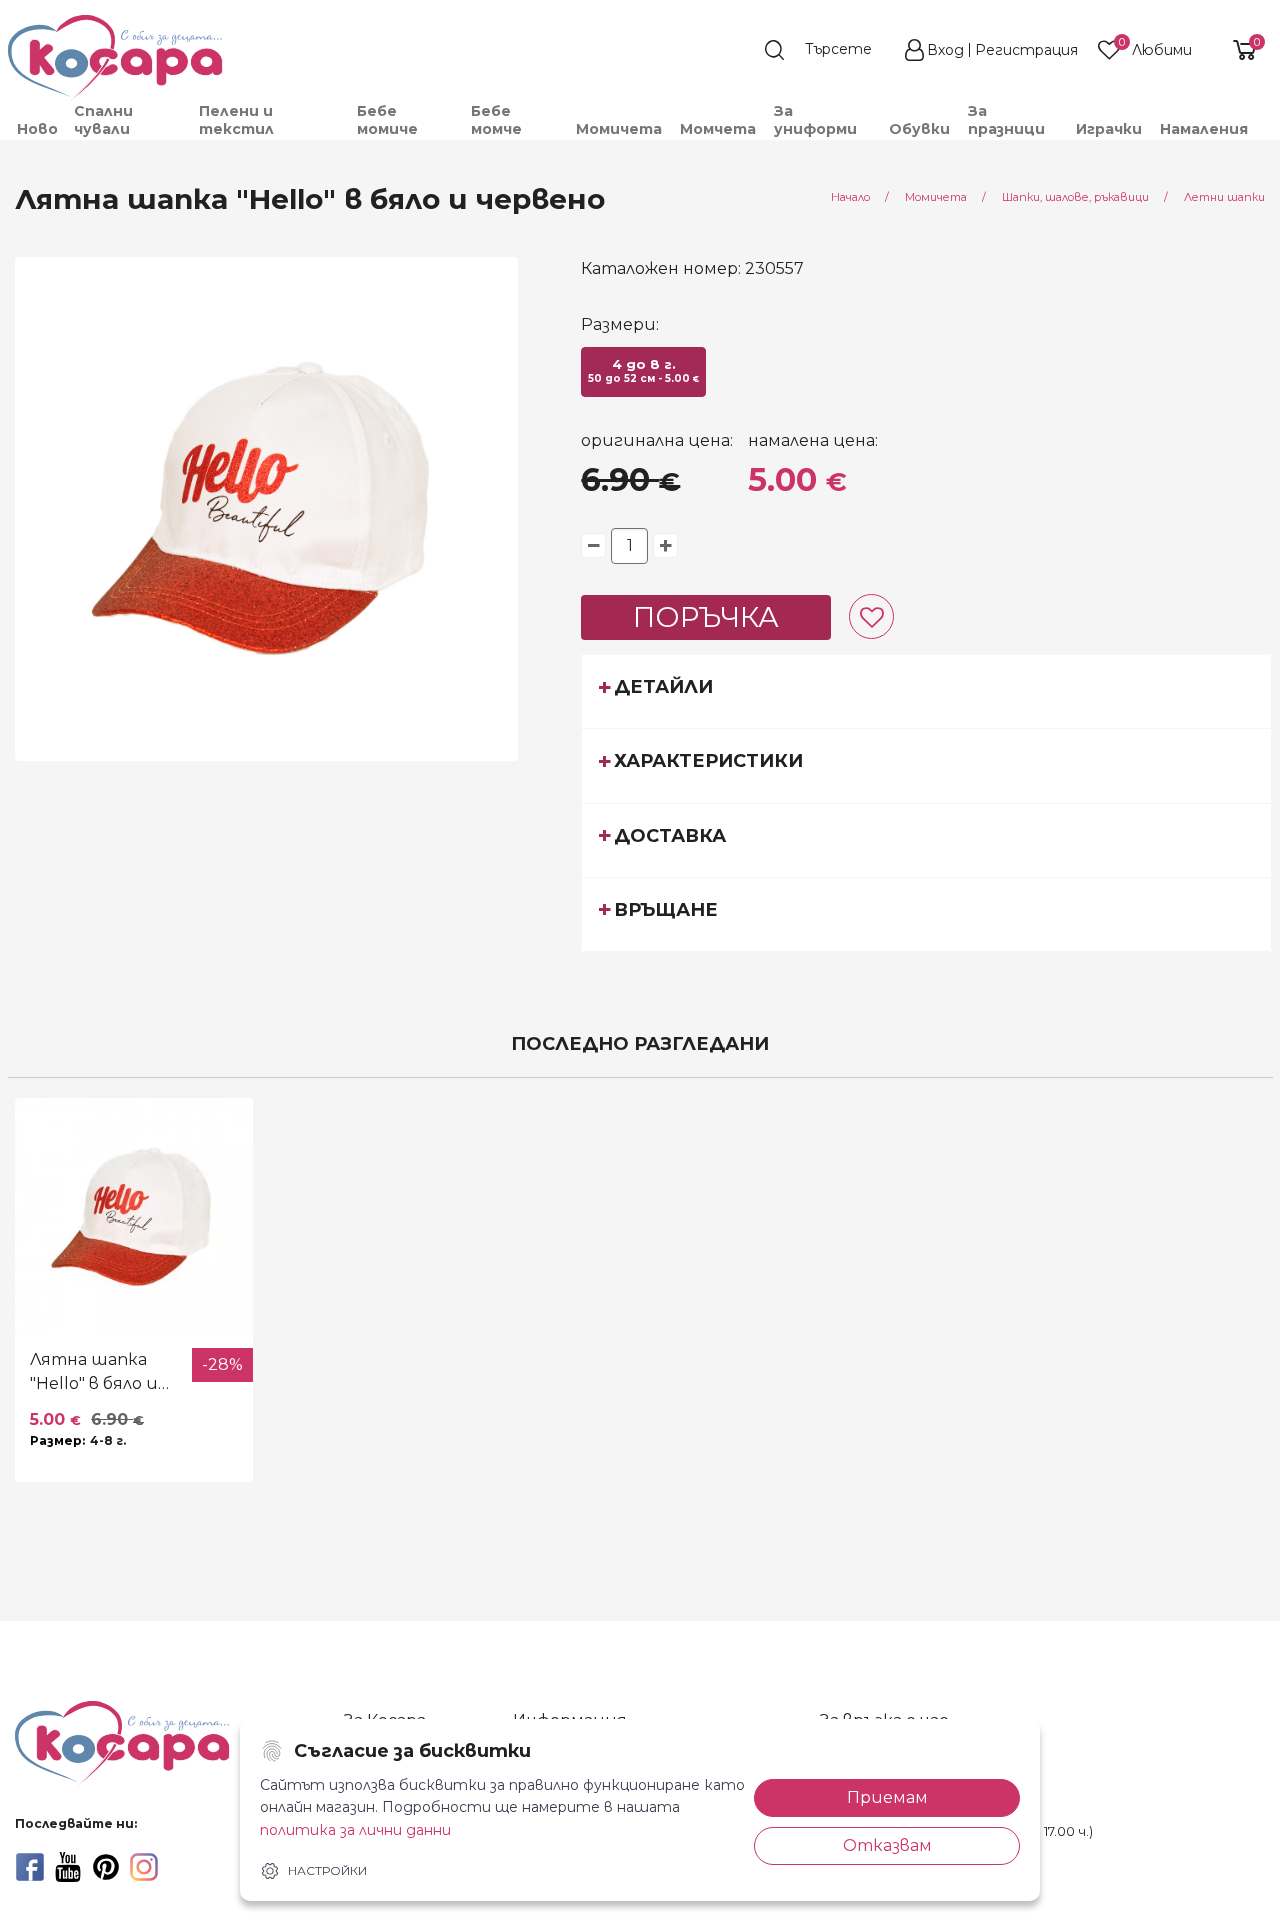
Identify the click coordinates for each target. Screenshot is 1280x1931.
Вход (945, 50)
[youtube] (68, 1867)
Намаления (1204, 129)
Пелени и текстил (236, 120)
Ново (37, 129)
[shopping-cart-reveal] (1237, 50)
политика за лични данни (355, 1830)
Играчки (1109, 129)
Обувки (919, 129)
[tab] (926, 691)
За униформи (815, 120)
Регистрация (1026, 50)
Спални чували (103, 120)
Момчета (718, 129)
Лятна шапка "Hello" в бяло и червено (94, 1373)
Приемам (887, 1797)
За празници (1006, 120)
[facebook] (30, 1867)
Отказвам (887, 1845)
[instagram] (144, 1867)
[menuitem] (36, 129)
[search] (828, 50)
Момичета (619, 129)
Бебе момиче (387, 120)
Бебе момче (496, 120)
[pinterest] (106, 1867)
